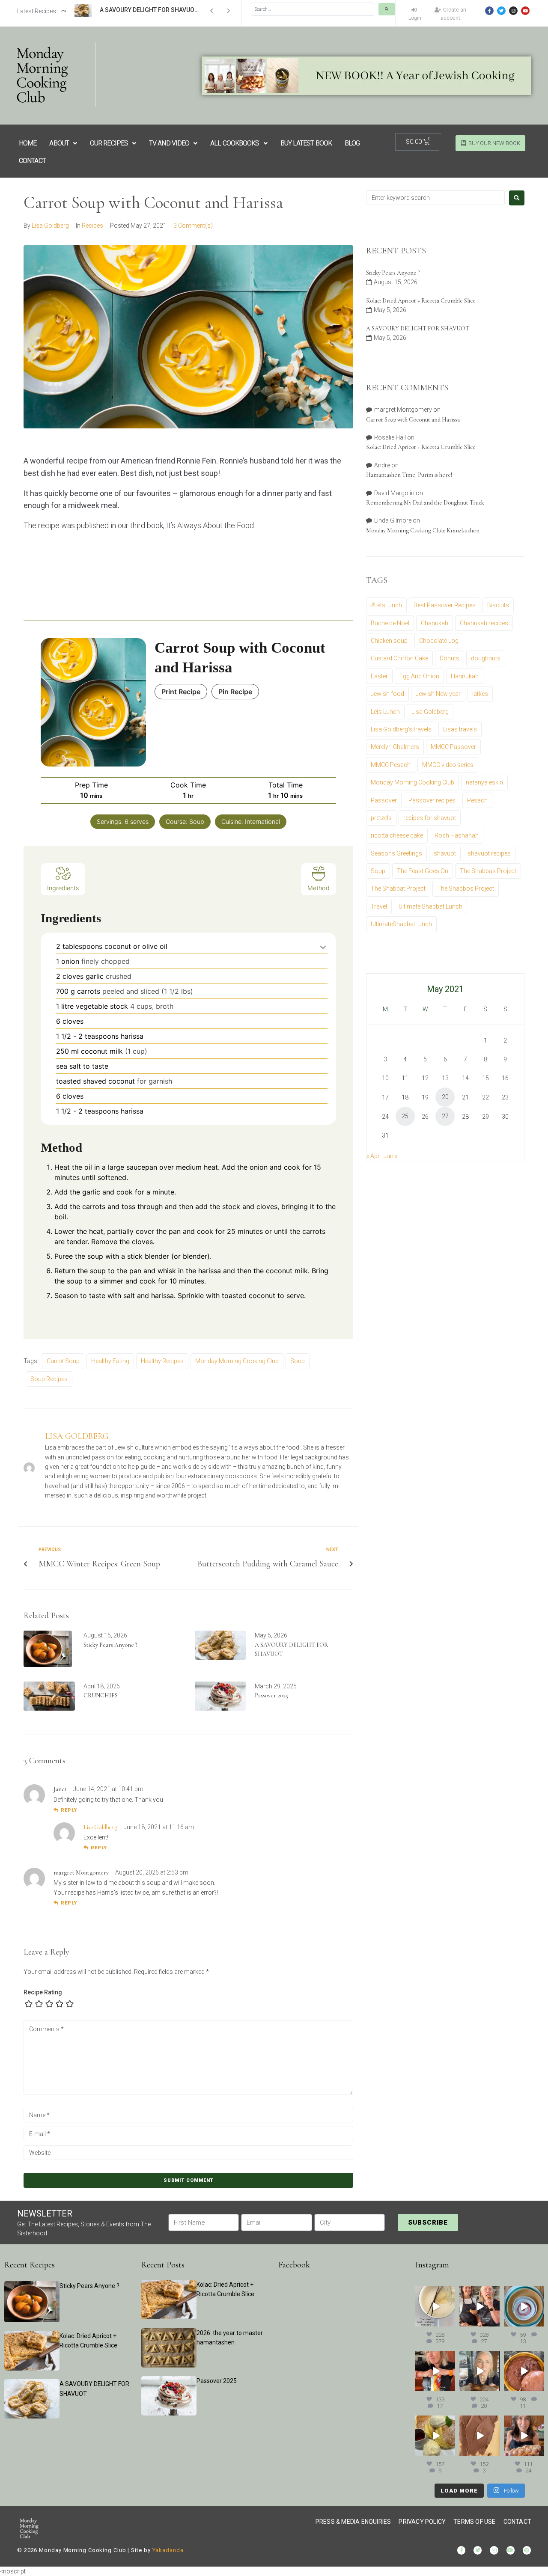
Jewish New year (438, 694)
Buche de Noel (390, 623)
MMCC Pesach (391, 765)
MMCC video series (448, 765)
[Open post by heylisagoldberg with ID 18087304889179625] (435, 2371)
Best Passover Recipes (445, 605)
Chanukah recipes (484, 623)
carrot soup (63, 1361)
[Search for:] (435, 198)
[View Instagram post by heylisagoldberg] (450, 2321)
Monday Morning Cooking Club (237, 1361)
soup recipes (49, 1379)
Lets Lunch (385, 712)
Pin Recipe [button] (235, 692)
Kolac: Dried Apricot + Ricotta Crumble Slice (421, 301)
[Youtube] (525, 11)
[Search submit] (387, 9)
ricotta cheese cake (397, 835)
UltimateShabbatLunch (401, 924)
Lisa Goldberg (50, 226)
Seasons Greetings (396, 853)
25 (405, 1116)
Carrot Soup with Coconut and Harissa (413, 420)
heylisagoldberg (435, 2293)
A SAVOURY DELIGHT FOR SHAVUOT (418, 328)
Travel (379, 906)
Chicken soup (389, 641)
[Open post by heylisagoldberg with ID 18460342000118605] (524, 2371)
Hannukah (465, 676)
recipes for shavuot (430, 818)
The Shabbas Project (488, 871)
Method (319, 888)
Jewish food (387, 694)
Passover (384, 800)
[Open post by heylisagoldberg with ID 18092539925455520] (479, 2435)
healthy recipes (162, 1361)
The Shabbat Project (398, 888)
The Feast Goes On (423, 871)
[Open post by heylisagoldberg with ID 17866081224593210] (524, 2435)
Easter (379, 676)
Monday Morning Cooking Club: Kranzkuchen (423, 530)
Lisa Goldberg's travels (401, 729)
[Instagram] (513, 11)
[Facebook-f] (489, 11)
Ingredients (63, 888)
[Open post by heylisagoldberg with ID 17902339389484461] (435, 2306)
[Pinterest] (527, 2550)
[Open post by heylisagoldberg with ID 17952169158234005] (479, 2371)
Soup (298, 1361)
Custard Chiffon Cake (399, 658)
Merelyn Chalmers (395, 747)
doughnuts (486, 658)
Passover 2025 (271, 1695)
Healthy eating (110, 1361)
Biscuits (498, 605)
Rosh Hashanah (457, 835)
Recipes (92, 226)
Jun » (390, 1156)
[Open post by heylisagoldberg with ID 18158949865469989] (435, 2435)
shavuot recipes (489, 853)
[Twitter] (501, 11)
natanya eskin (484, 782)
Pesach (477, 800)
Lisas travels (460, 729)
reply (69, 1810)
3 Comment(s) (193, 226)
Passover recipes (432, 800)
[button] (323, 946)
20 (445, 1097)
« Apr (373, 1156)
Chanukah (435, 623)
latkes (480, 694)
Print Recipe (181, 692)
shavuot (445, 853)
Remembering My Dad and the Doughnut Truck (425, 503)
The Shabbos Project (466, 888)
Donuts (450, 658)
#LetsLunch (386, 605)
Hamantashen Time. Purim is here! (409, 475)
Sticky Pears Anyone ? (110, 1645)
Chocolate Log (439, 641)
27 (445, 1116)
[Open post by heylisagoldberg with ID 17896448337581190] (479, 2306)
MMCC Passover (453, 747)
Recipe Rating (43, 1992)
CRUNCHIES (101, 1695)
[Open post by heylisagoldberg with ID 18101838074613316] (524, 2306)
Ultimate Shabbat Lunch (430, 906)
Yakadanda (168, 2550)
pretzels (381, 818)
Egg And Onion (419, 676)
